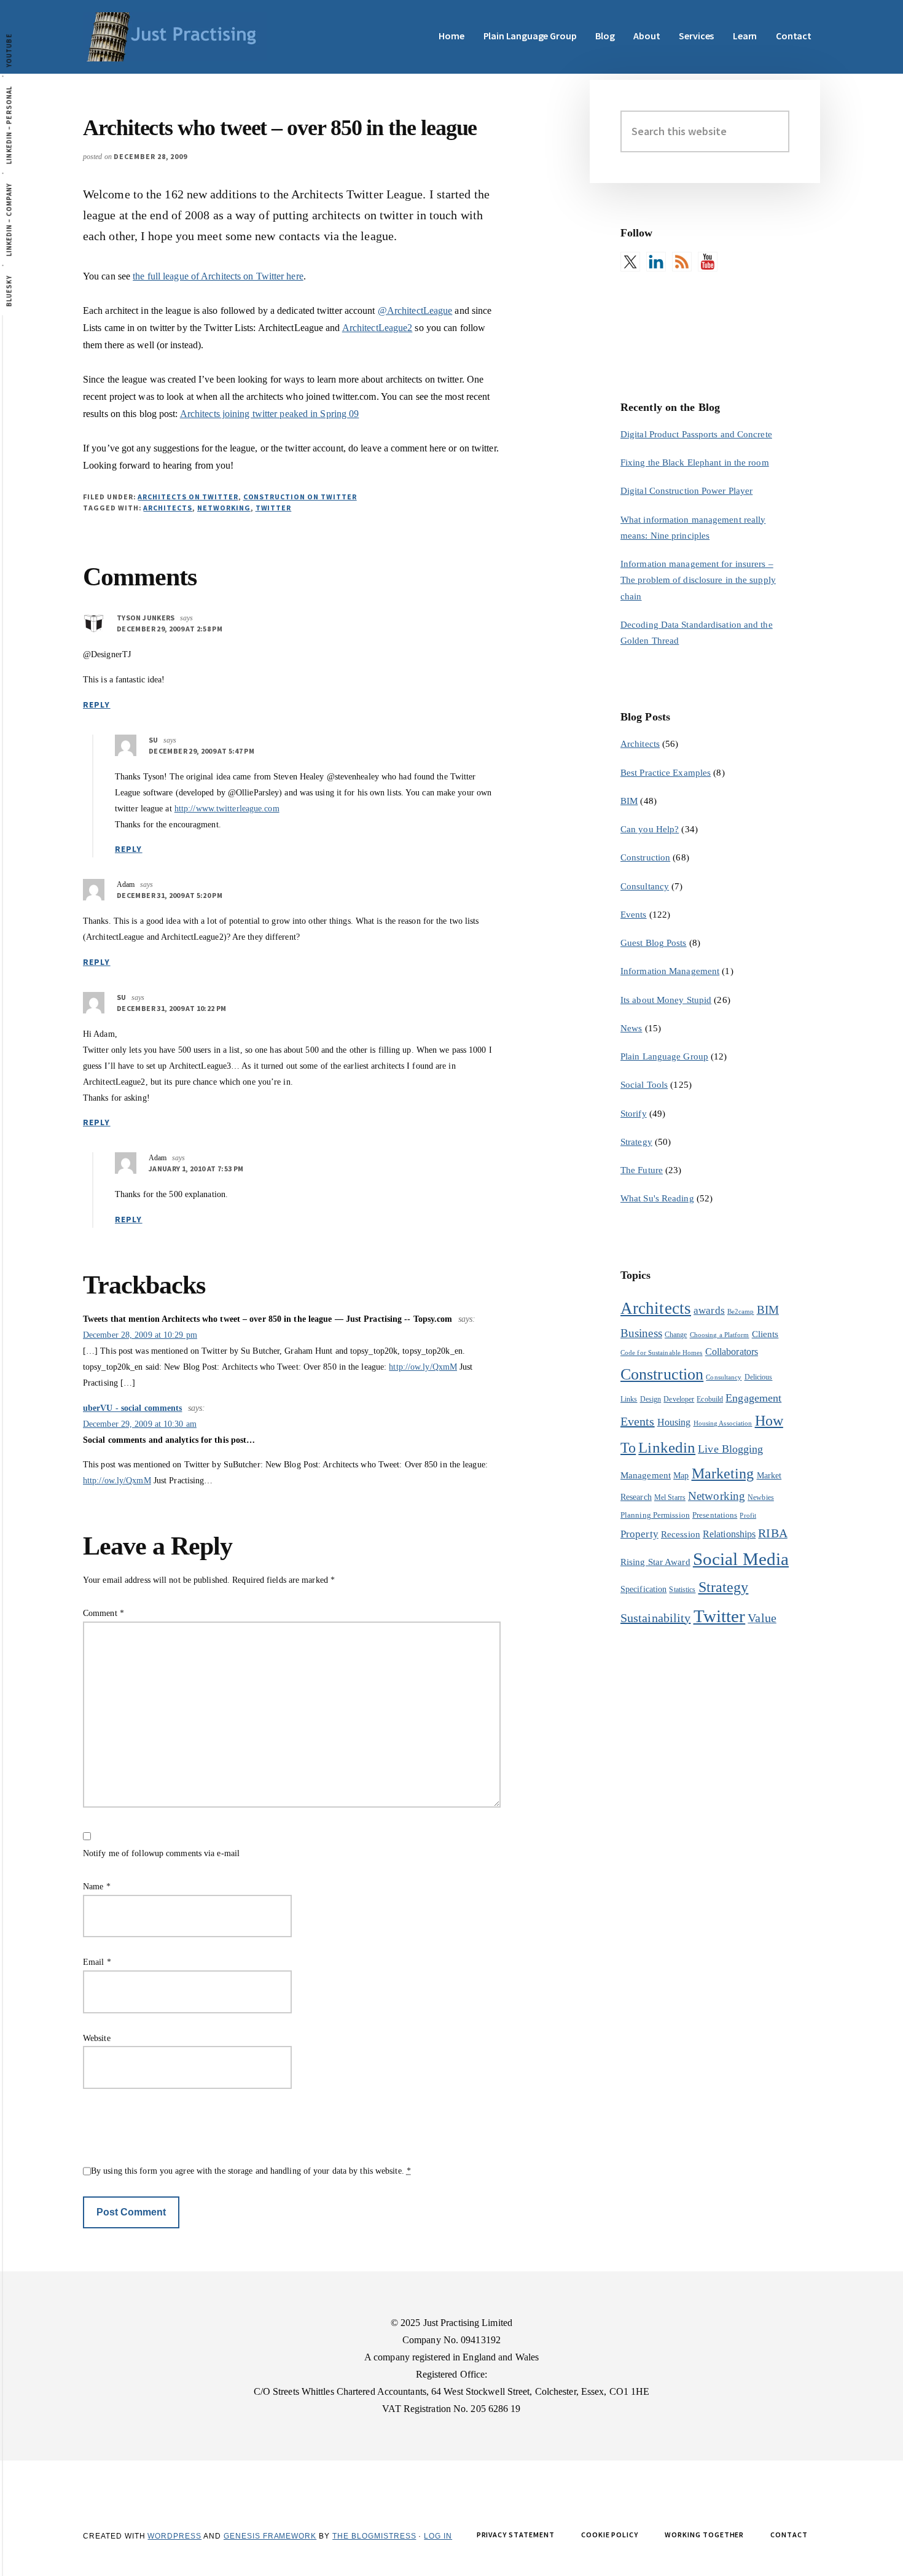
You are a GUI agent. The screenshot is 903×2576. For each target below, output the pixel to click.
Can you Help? (650, 829)
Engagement (753, 1398)
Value (762, 1618)
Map (681, 1476)
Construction (645, 857)
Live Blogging (730, 1449)
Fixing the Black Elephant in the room (695, 463)
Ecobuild (710, 1399)
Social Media (741, 1559)
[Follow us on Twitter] (630, 262)
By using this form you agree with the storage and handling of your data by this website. (251, 2171)
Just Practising (175, 37)
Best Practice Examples (666, 773)
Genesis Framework (270, 2536)
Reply (97, 704)
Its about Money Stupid (666, 1000)
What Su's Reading (657, 1198)
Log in (438, 2536)
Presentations (715, 1515)
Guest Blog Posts (654, 943)
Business (641, 1333)
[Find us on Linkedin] (656, 262)
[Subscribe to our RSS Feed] (682, 262)
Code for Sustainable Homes (662, 1353)
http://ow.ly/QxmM (423, 1367)
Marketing (723, 1473)
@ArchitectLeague (415, 310)
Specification (643, 1589)
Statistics (682, 1590)
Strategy (636, 1142)
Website (97, 2038)
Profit (748, 1516)
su (154, 740)
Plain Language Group (664, 1056)
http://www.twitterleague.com (227, 809)
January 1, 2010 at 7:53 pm (196, 1169)
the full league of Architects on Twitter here (218, 276)
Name (97, 1887)
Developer (679, 1399)
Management (646, 1475)
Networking (224, 508)
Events (634, 915)
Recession (681, 1534)
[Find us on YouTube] (708, 262)
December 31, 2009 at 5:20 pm (170, 895)
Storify (634, 1114)
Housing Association (723, 1423)
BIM (629, 801)
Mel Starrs (670, 1497)
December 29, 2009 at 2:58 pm (170, 629)
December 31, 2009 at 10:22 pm (171, 1008)
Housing (674, 1422)
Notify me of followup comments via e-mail (161, 1853)
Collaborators (732, 1352)
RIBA (772, 1533)
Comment (104, 1613)
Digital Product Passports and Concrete (696, 434)
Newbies (761, 1497)
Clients (765, 1334)
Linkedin (667, 1447)
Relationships (729, 1534)
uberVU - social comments (132, 1408)
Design (651, 1399)
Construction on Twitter (300, 497)
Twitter (274, 508)
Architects (168, 508)
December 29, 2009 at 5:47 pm (201, 751)
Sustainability (655, 1618)
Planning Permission (655, 1515)
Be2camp (741, 1312)
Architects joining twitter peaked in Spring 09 (270, 414)
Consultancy (645, 886)
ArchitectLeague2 (377, 328)
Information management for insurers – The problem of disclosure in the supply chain (698, 580)
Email (97, 1962)
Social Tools (644, 1085)
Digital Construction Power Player (686, 491)
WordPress (174, 2536)
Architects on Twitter (188, 497)
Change (676, 1335)
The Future (642, 1170)
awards (709, 1310)
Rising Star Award (655, 1562)
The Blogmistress (374, 2536)
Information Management (670, 971)
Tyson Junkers (146, 618)
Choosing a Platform (720, 1335)
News (631, 1028)
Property (639, 1534)
